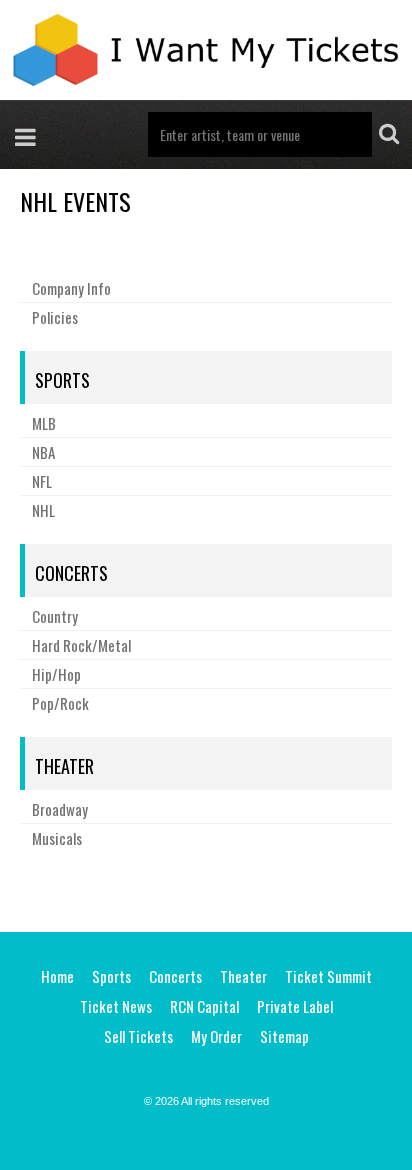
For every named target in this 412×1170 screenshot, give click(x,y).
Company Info (71, 288)
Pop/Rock (60, 703)
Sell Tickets (138, 1036)
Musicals (57, 838)
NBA (43, 452)
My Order (216, 1036)
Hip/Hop (56, 674)
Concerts (71, 573)
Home (57, 976)
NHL (43, 510)
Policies (55, 317)
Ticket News (116, 1006)
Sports (62, 380)
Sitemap (284, 1036)
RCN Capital (204, 1006)
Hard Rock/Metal (81, 645)
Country (55, 616)
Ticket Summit (328, 976)
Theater (64, 766)
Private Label (295, 1006)
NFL (42, 481)
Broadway (60, 809)
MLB (44, 423)
